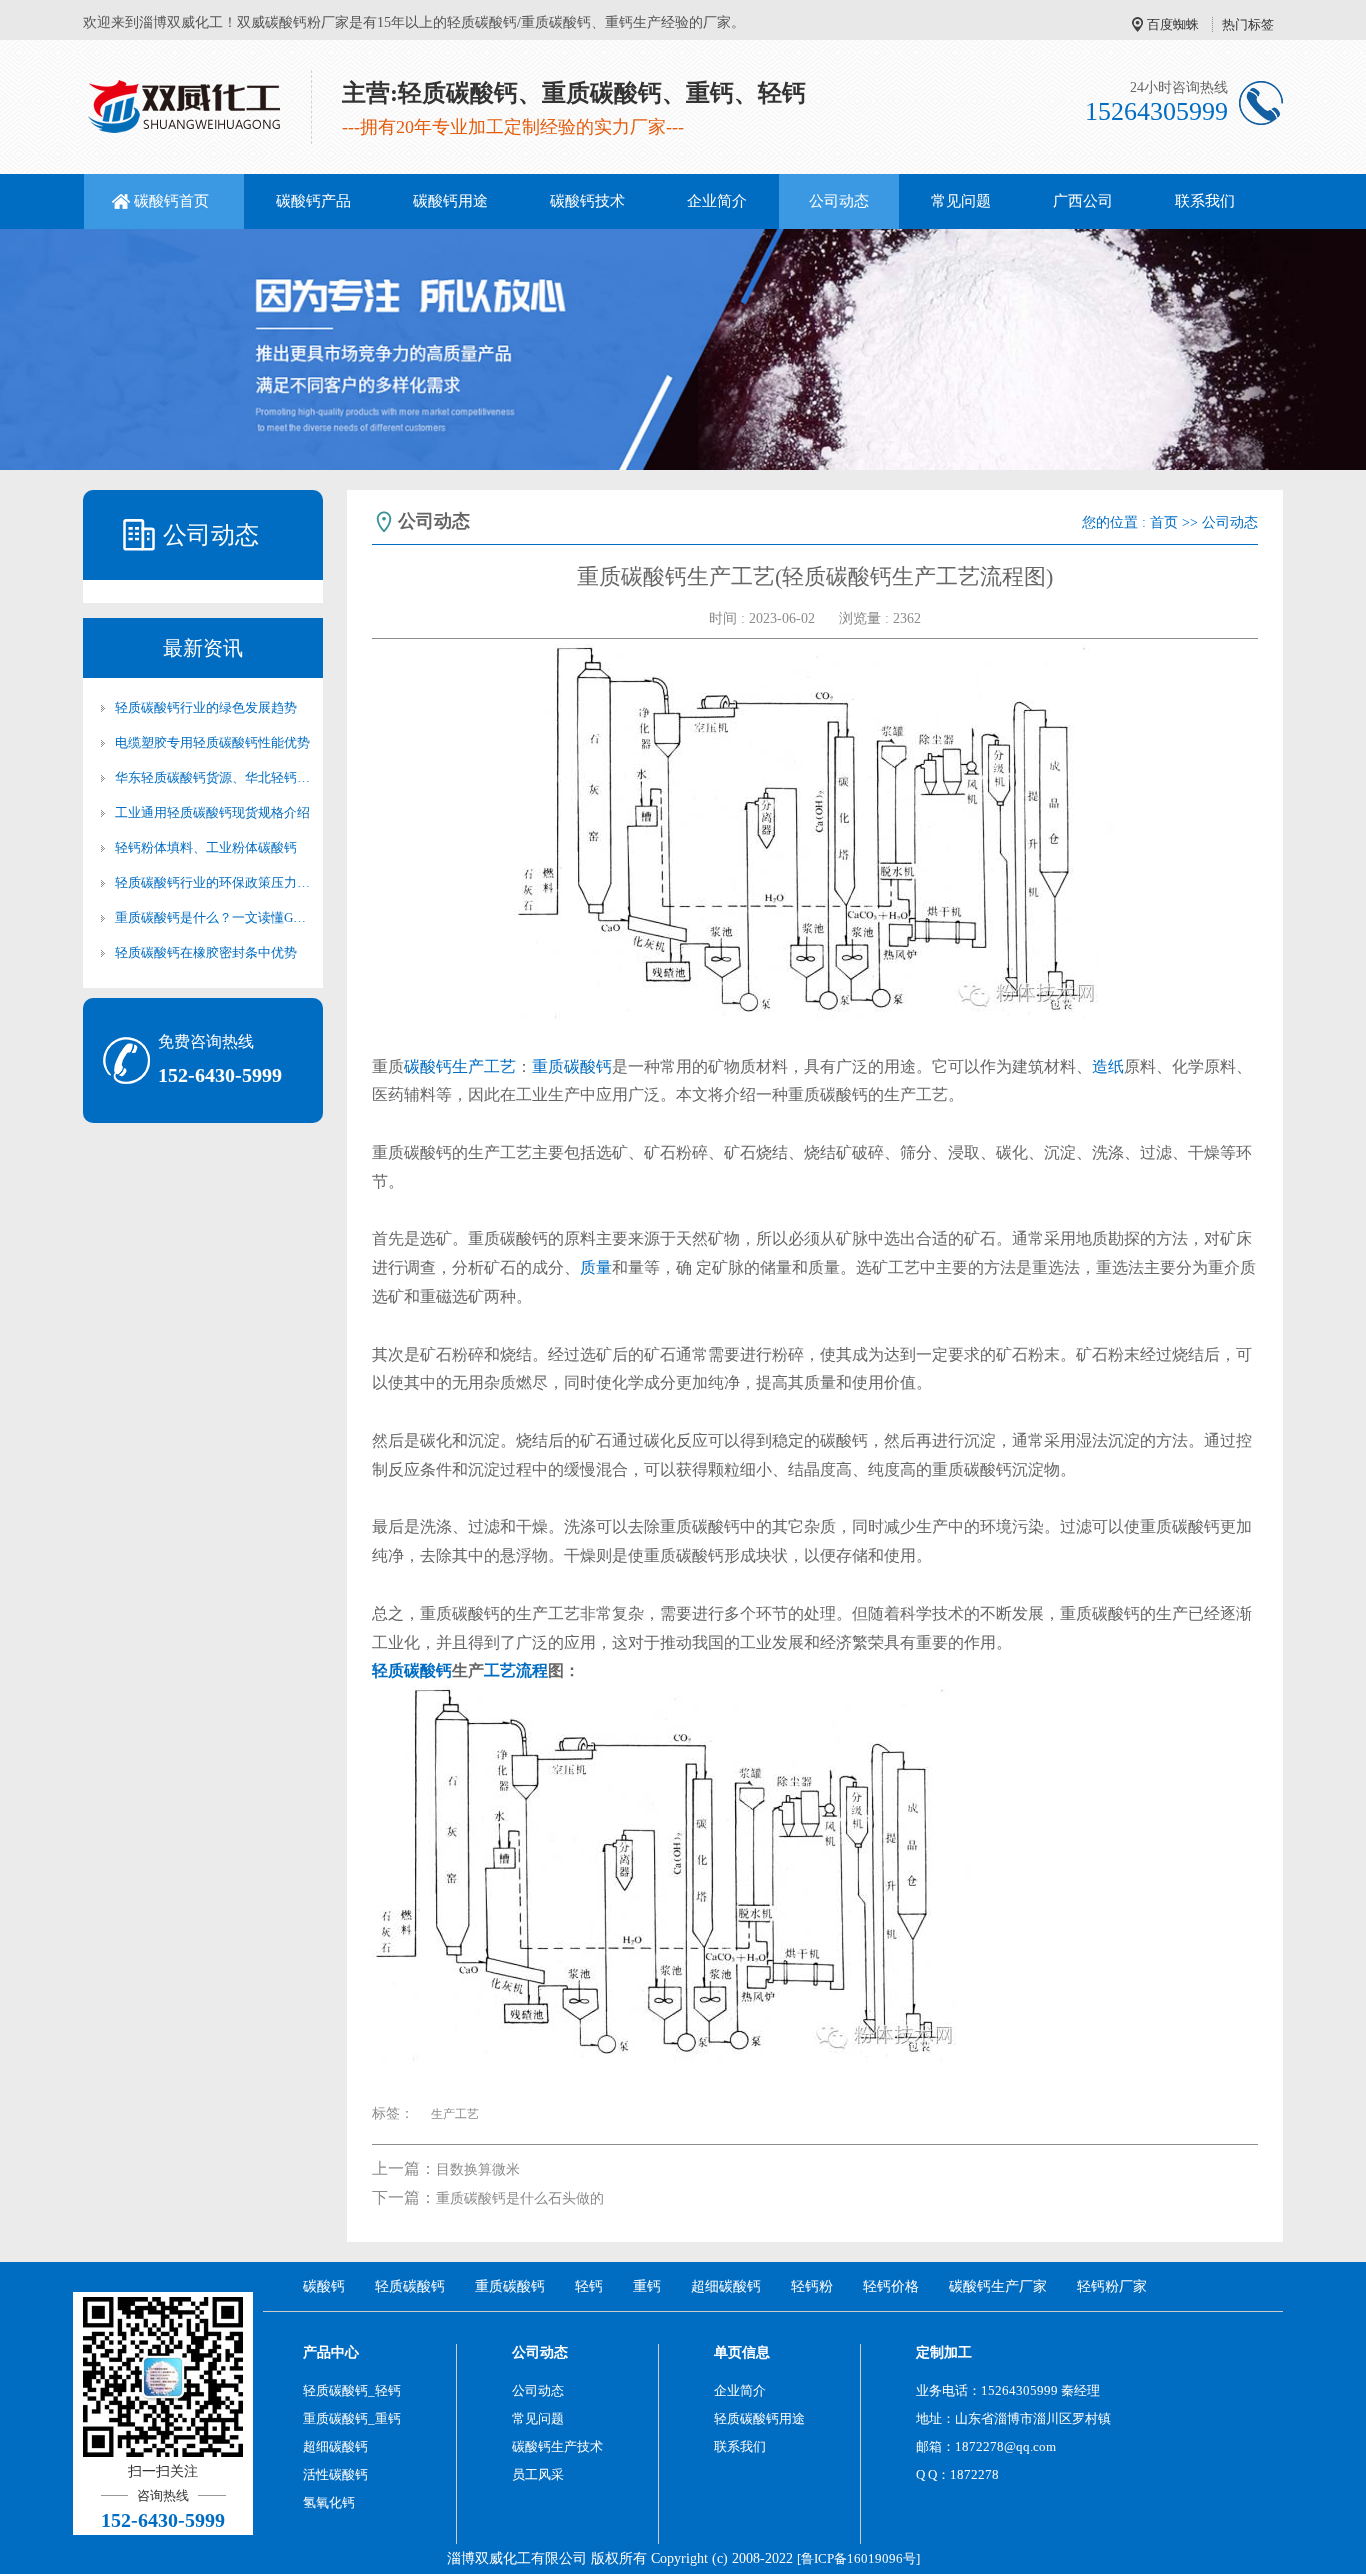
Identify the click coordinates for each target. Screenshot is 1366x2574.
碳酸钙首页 (171, 201)
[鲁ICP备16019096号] (858, 2558)
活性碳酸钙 (335, 2474)
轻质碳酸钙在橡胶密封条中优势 (206, 952)
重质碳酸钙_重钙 (352, 2418)
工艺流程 (516, 1670)
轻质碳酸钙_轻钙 (352, 2390)
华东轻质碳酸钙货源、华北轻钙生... (213, 777)
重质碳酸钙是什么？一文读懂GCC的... (213, 917)
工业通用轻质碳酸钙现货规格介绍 (212, 812)
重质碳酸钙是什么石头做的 (520, 2198)
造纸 (1108, 1066)
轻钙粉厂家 (1112, 2286)
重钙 (647, 2286)
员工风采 (538, 2474)
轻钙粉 (812, 2286)
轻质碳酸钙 (412, 1670)
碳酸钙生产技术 (557, 2446)
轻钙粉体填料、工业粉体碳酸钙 (206, 847)
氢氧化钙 (329, 2502)
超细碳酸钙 (726, 2286)
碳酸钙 (428, 1066)
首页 (1164, 522)
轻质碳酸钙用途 (759, 2418)
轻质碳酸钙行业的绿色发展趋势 (206, 707)
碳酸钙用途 (450, 201)
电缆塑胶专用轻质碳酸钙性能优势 (212, 742)
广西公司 (1083, 201)
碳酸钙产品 (313, 201)
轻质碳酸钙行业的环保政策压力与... (213, 882)
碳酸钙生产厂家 (998, 2286)
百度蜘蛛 (1173, 24)
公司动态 (839, 201)
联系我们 (1205, 201)
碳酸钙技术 (587, 201)
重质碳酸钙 (572, 1066)
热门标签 (1248, 24)
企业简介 (717, 201)
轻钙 (589, 2286)
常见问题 (961, 201)
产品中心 (331, 2352)
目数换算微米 (478, 2169)
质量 (596, 1267)
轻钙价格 (891, 2286)
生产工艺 (484, 1066)
